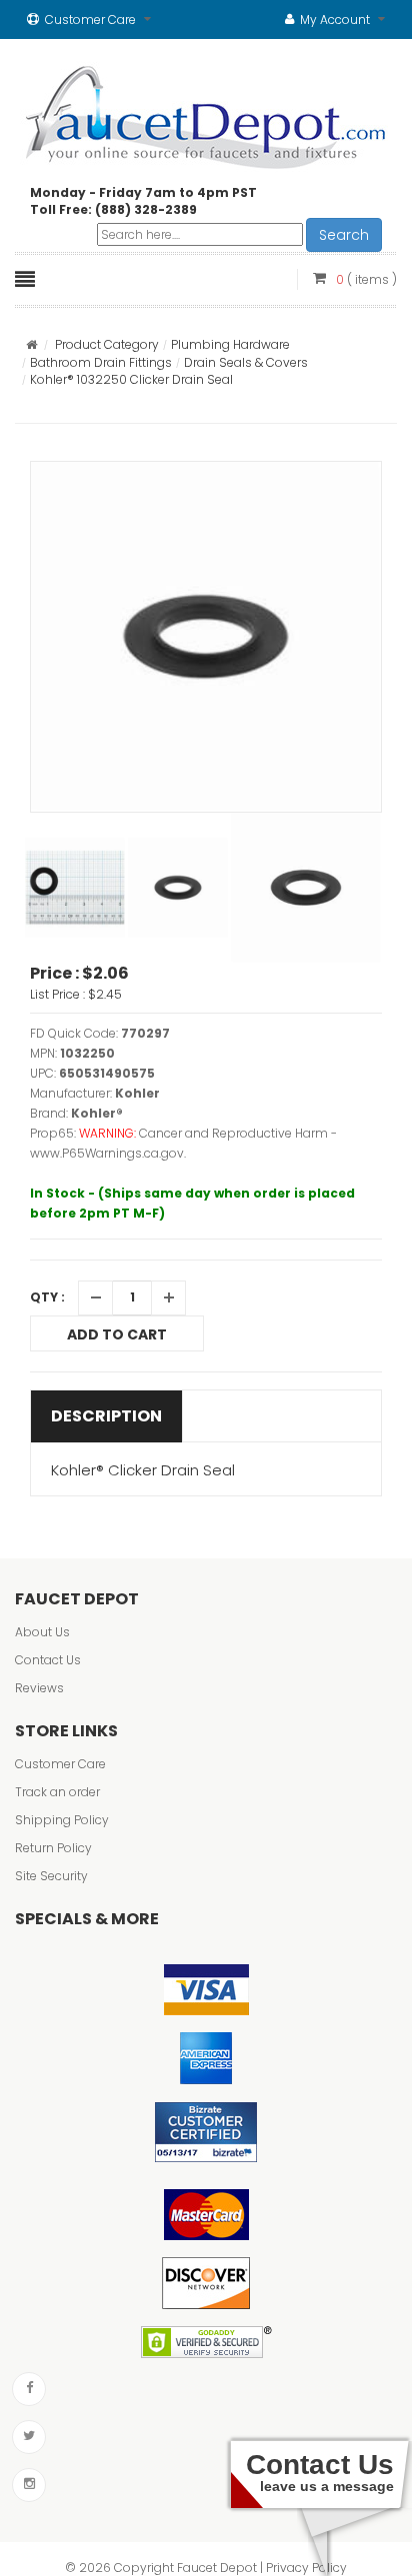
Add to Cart (117, 1334)
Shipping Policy (62, 1820)
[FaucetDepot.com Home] (206, 113)
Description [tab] (106, 1416)
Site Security (51, 1876)
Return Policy (53, 1848)
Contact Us (48, 1660)
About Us (42, 1632)
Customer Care (60, 1764)
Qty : (47, 1297)
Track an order (57, 1792)
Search (344, 235)
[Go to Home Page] (31, 344)
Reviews (39, 1688)
